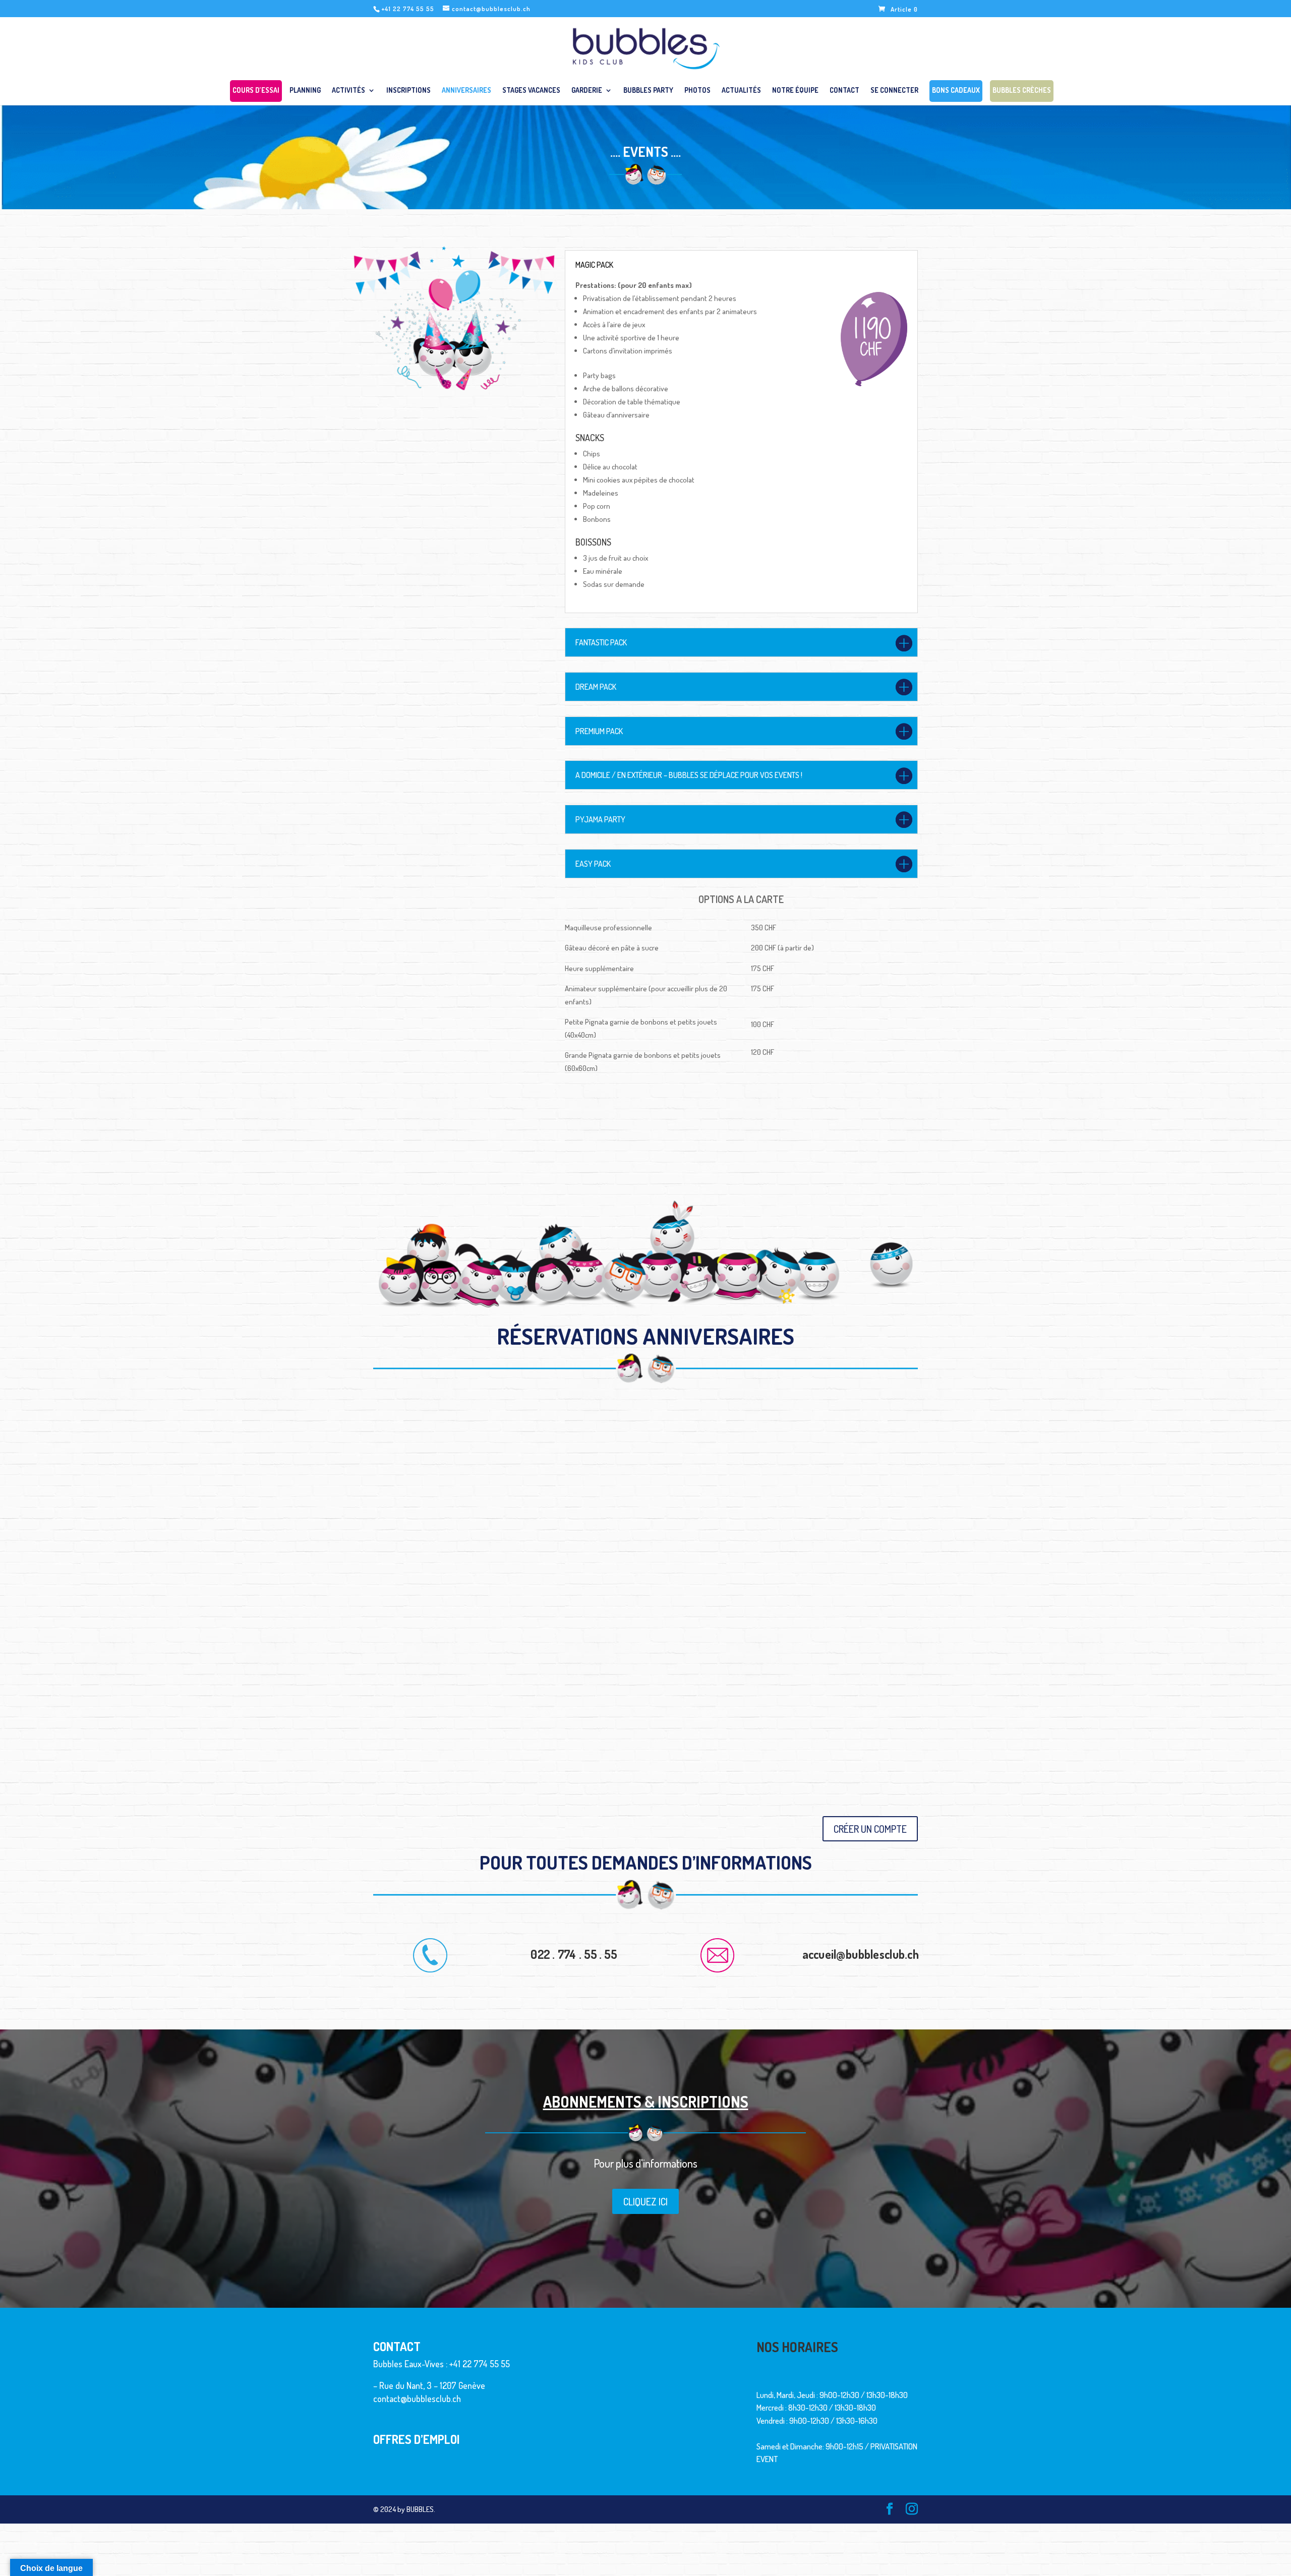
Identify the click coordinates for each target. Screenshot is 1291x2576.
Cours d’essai (256, 92)
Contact (844, 91)
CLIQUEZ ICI (645, 2201)
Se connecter (894, 91)
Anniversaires (466, 91)
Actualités (741, 91)
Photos (697, 91)
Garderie (587, 91)
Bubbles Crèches (1022, 92)
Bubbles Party (648, 91)
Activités (348, 91)
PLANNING (305, 91)
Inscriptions (408, 91)
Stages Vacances (531, 91)
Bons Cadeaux (956, 92)
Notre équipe (795, 91)
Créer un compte (870, 1829)
